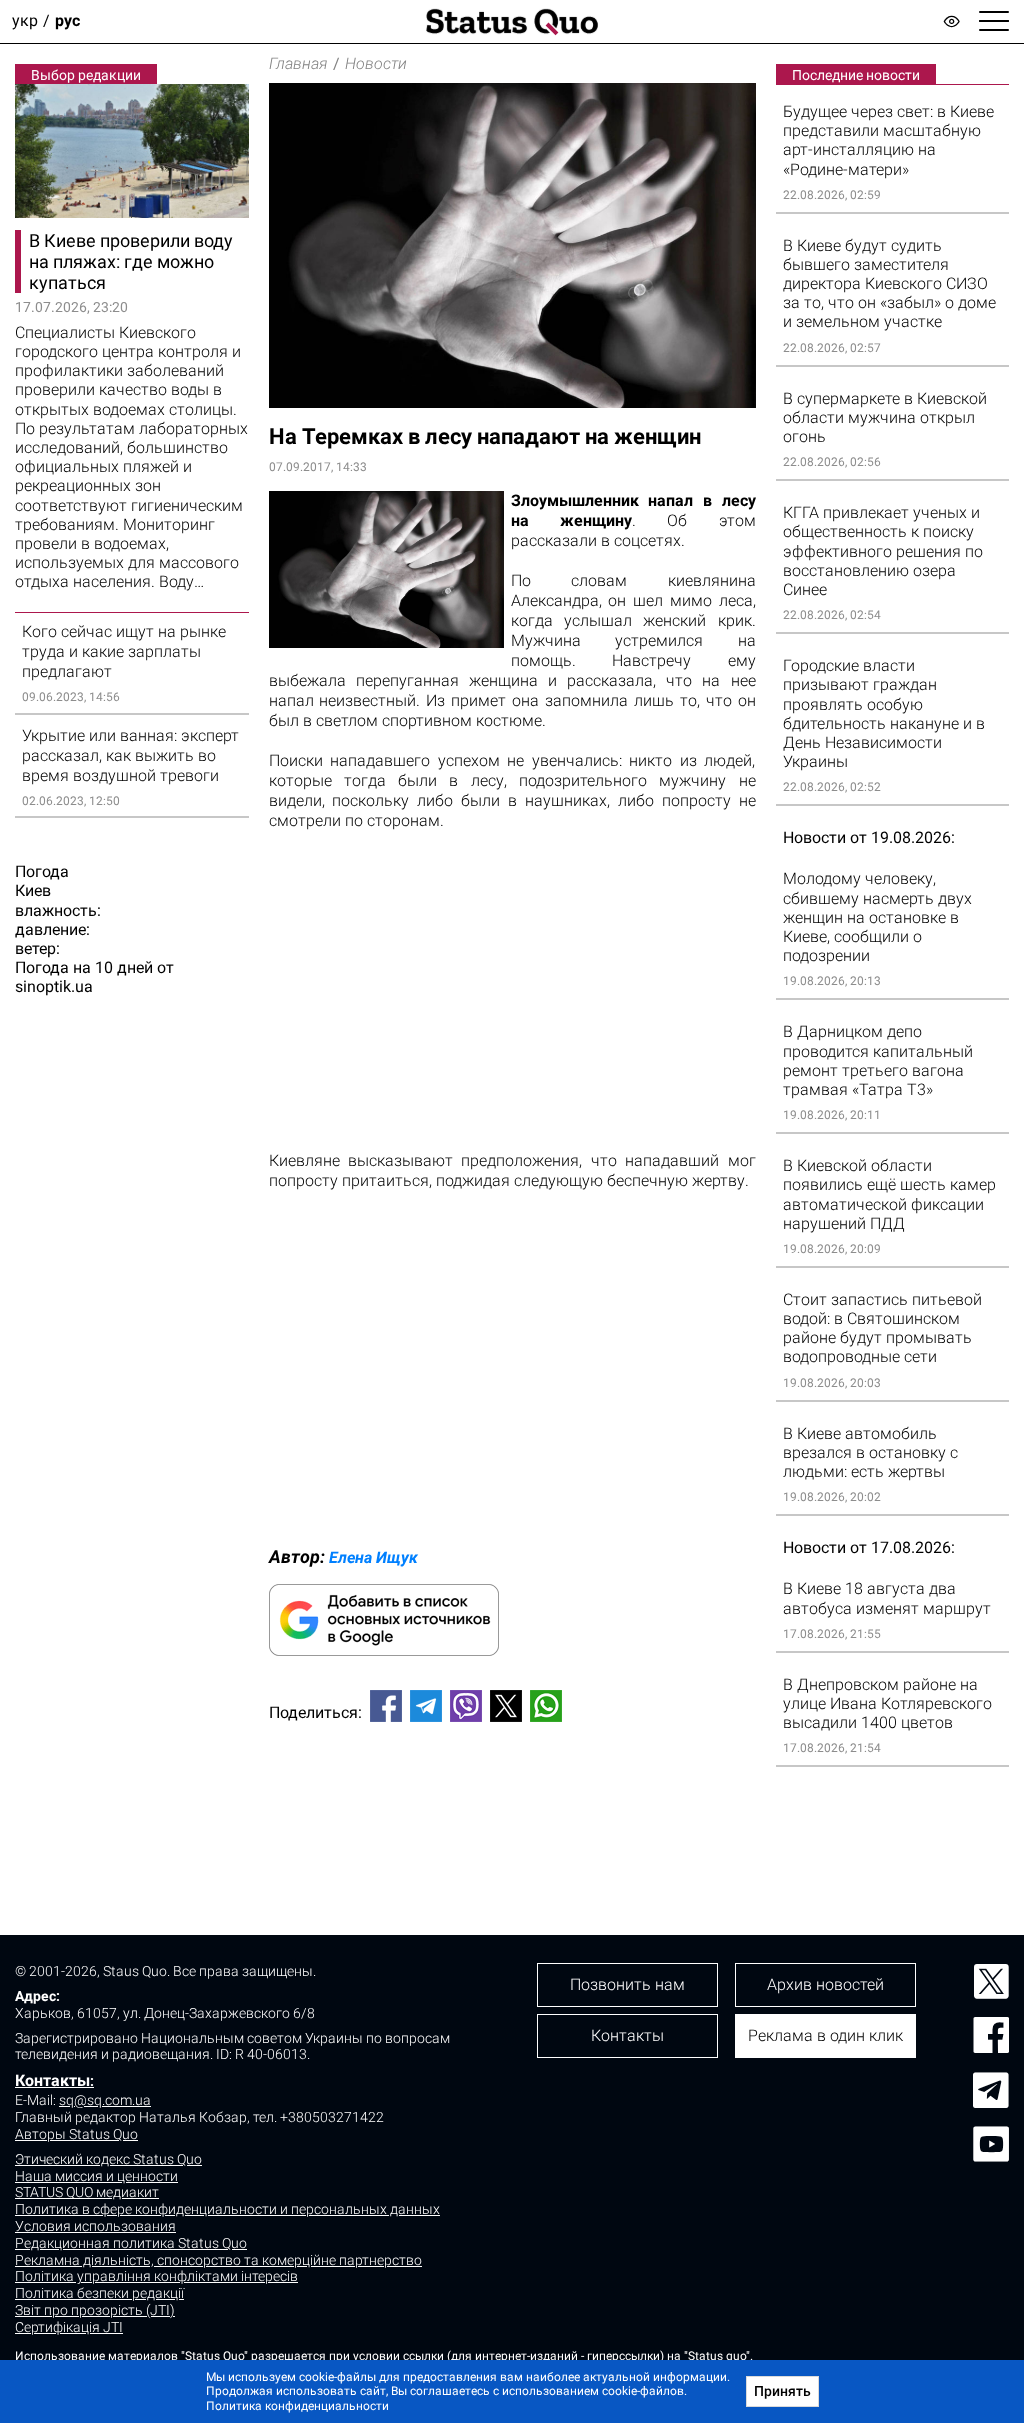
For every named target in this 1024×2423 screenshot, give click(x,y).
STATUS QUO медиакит (87, 2192)
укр (25, 21)
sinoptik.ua (54, 986)
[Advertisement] (512, 1804)
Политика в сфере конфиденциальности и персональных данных (227, 2209)
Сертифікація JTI (69, 2327)
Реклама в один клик (825, 2035)
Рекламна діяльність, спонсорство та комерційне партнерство (218, 2260)
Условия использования (95, 2226)
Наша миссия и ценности (96, 2176)
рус (67, 21)
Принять (782, 2391)
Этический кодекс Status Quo (108, 2159)
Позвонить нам (627, 1984)
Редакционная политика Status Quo (131, 2243)
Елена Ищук (373, 1557)
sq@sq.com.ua (105, 2100)
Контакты (52, 2080)
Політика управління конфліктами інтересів (156, 2276)
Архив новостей (825, 1984)
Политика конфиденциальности (297, 2406)
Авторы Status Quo (76, 2134)
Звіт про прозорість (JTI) (95, 2310)
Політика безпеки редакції (99, 2293)
